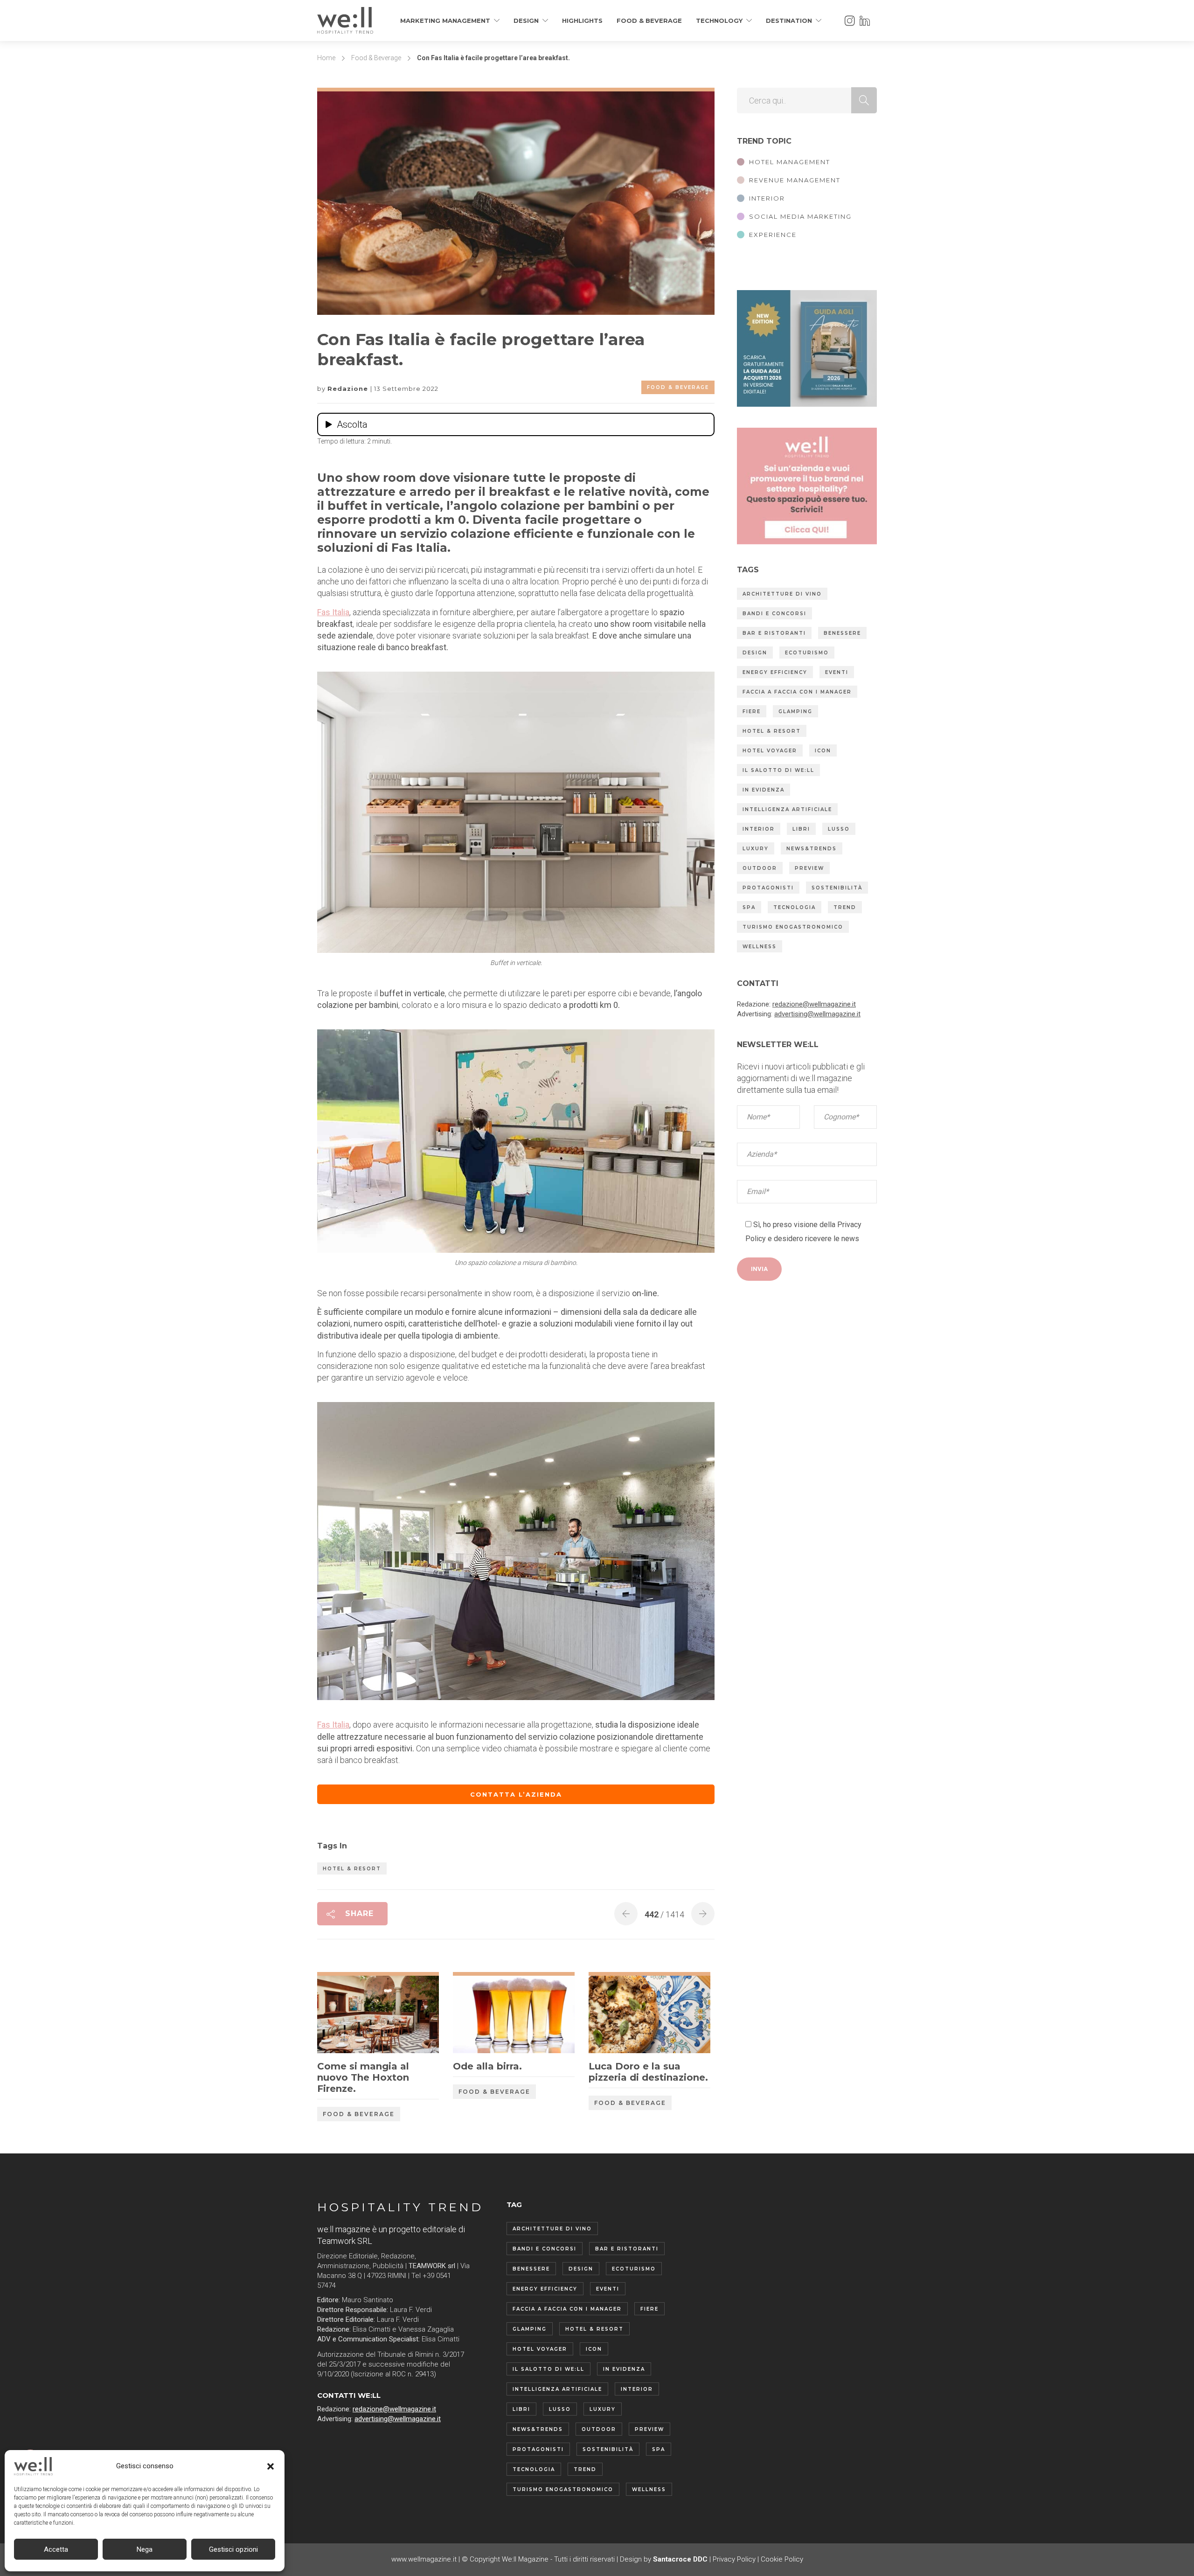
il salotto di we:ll (778, 770)
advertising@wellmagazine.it (817, 1014)
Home (326, 58)
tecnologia (795, 907)
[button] (271, 2466)
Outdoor (760, 868)
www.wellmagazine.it (424, 2559)
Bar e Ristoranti (774, 633)
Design (526, 21)
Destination (789, 21)
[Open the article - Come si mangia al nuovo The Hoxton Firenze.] (348, 2014)
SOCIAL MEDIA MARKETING (800, 216)
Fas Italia (333, 612)
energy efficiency (775, 672)
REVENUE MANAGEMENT (795, 180)
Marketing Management (445, 21)
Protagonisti (768, 888)
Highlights (582, 21)
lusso (839, 829)
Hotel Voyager (770, 751)
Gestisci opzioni (233, 2549)
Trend (845, 907)
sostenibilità (837, 888)
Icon (823, 751)
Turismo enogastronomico (793, 927)
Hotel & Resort (352, 1869)
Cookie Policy (782, 2559)
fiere (752, 712)
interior (759, 829)
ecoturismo (807, 653)
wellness (760, 947)
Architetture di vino (782, 594)
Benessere (842, 633)
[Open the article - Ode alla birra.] (483, 2014)
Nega (145, 2549)
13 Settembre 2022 (406, 389)
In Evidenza (764, 790)
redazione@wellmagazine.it (814, 1004)
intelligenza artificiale (787, 809)
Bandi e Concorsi (774, 614)
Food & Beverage (649, 21)
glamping (795, 712)
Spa (749, 907)
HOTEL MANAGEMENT (790, 162)
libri (801, 829)
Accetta (56, 2549)
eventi (837, 672)
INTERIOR (767, 198)
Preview (809, 868)
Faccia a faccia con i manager (797, 692)
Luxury (756, 849)
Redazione (349, 389)
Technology (719, 21)
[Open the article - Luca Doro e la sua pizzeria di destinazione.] (619, 2014)
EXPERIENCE (773, 235)
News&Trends (812, 849)
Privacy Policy (734, 2559)
